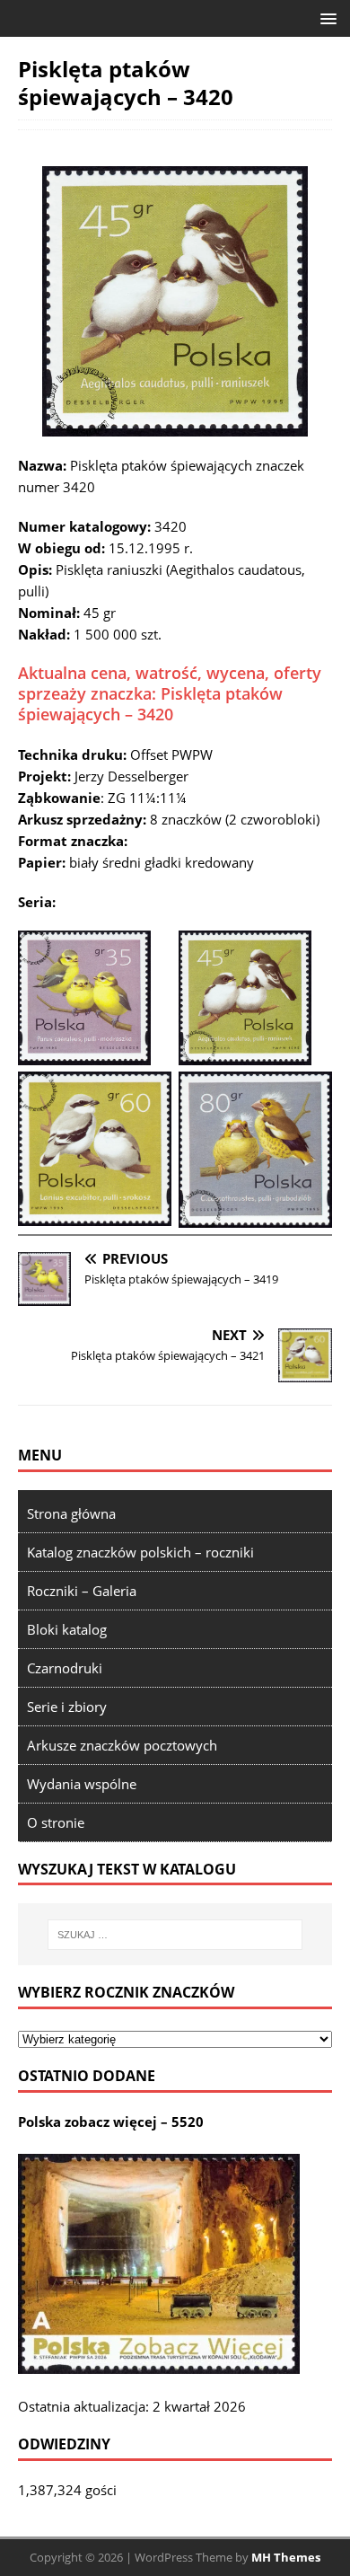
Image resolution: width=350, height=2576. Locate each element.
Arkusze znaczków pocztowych (122, 1745)
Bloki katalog (67, 1629)
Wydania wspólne (82, 1784)
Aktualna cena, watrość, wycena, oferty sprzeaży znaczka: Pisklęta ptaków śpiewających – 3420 (170, 694)
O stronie (56, 1822)
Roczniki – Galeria (82, 1591)
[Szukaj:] (175, 1935)
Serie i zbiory (67, 1707)
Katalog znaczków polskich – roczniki (140, 1552)
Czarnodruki (65, 1668)
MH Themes (286, 2557)
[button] (325, 18)
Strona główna (71, 1513)
